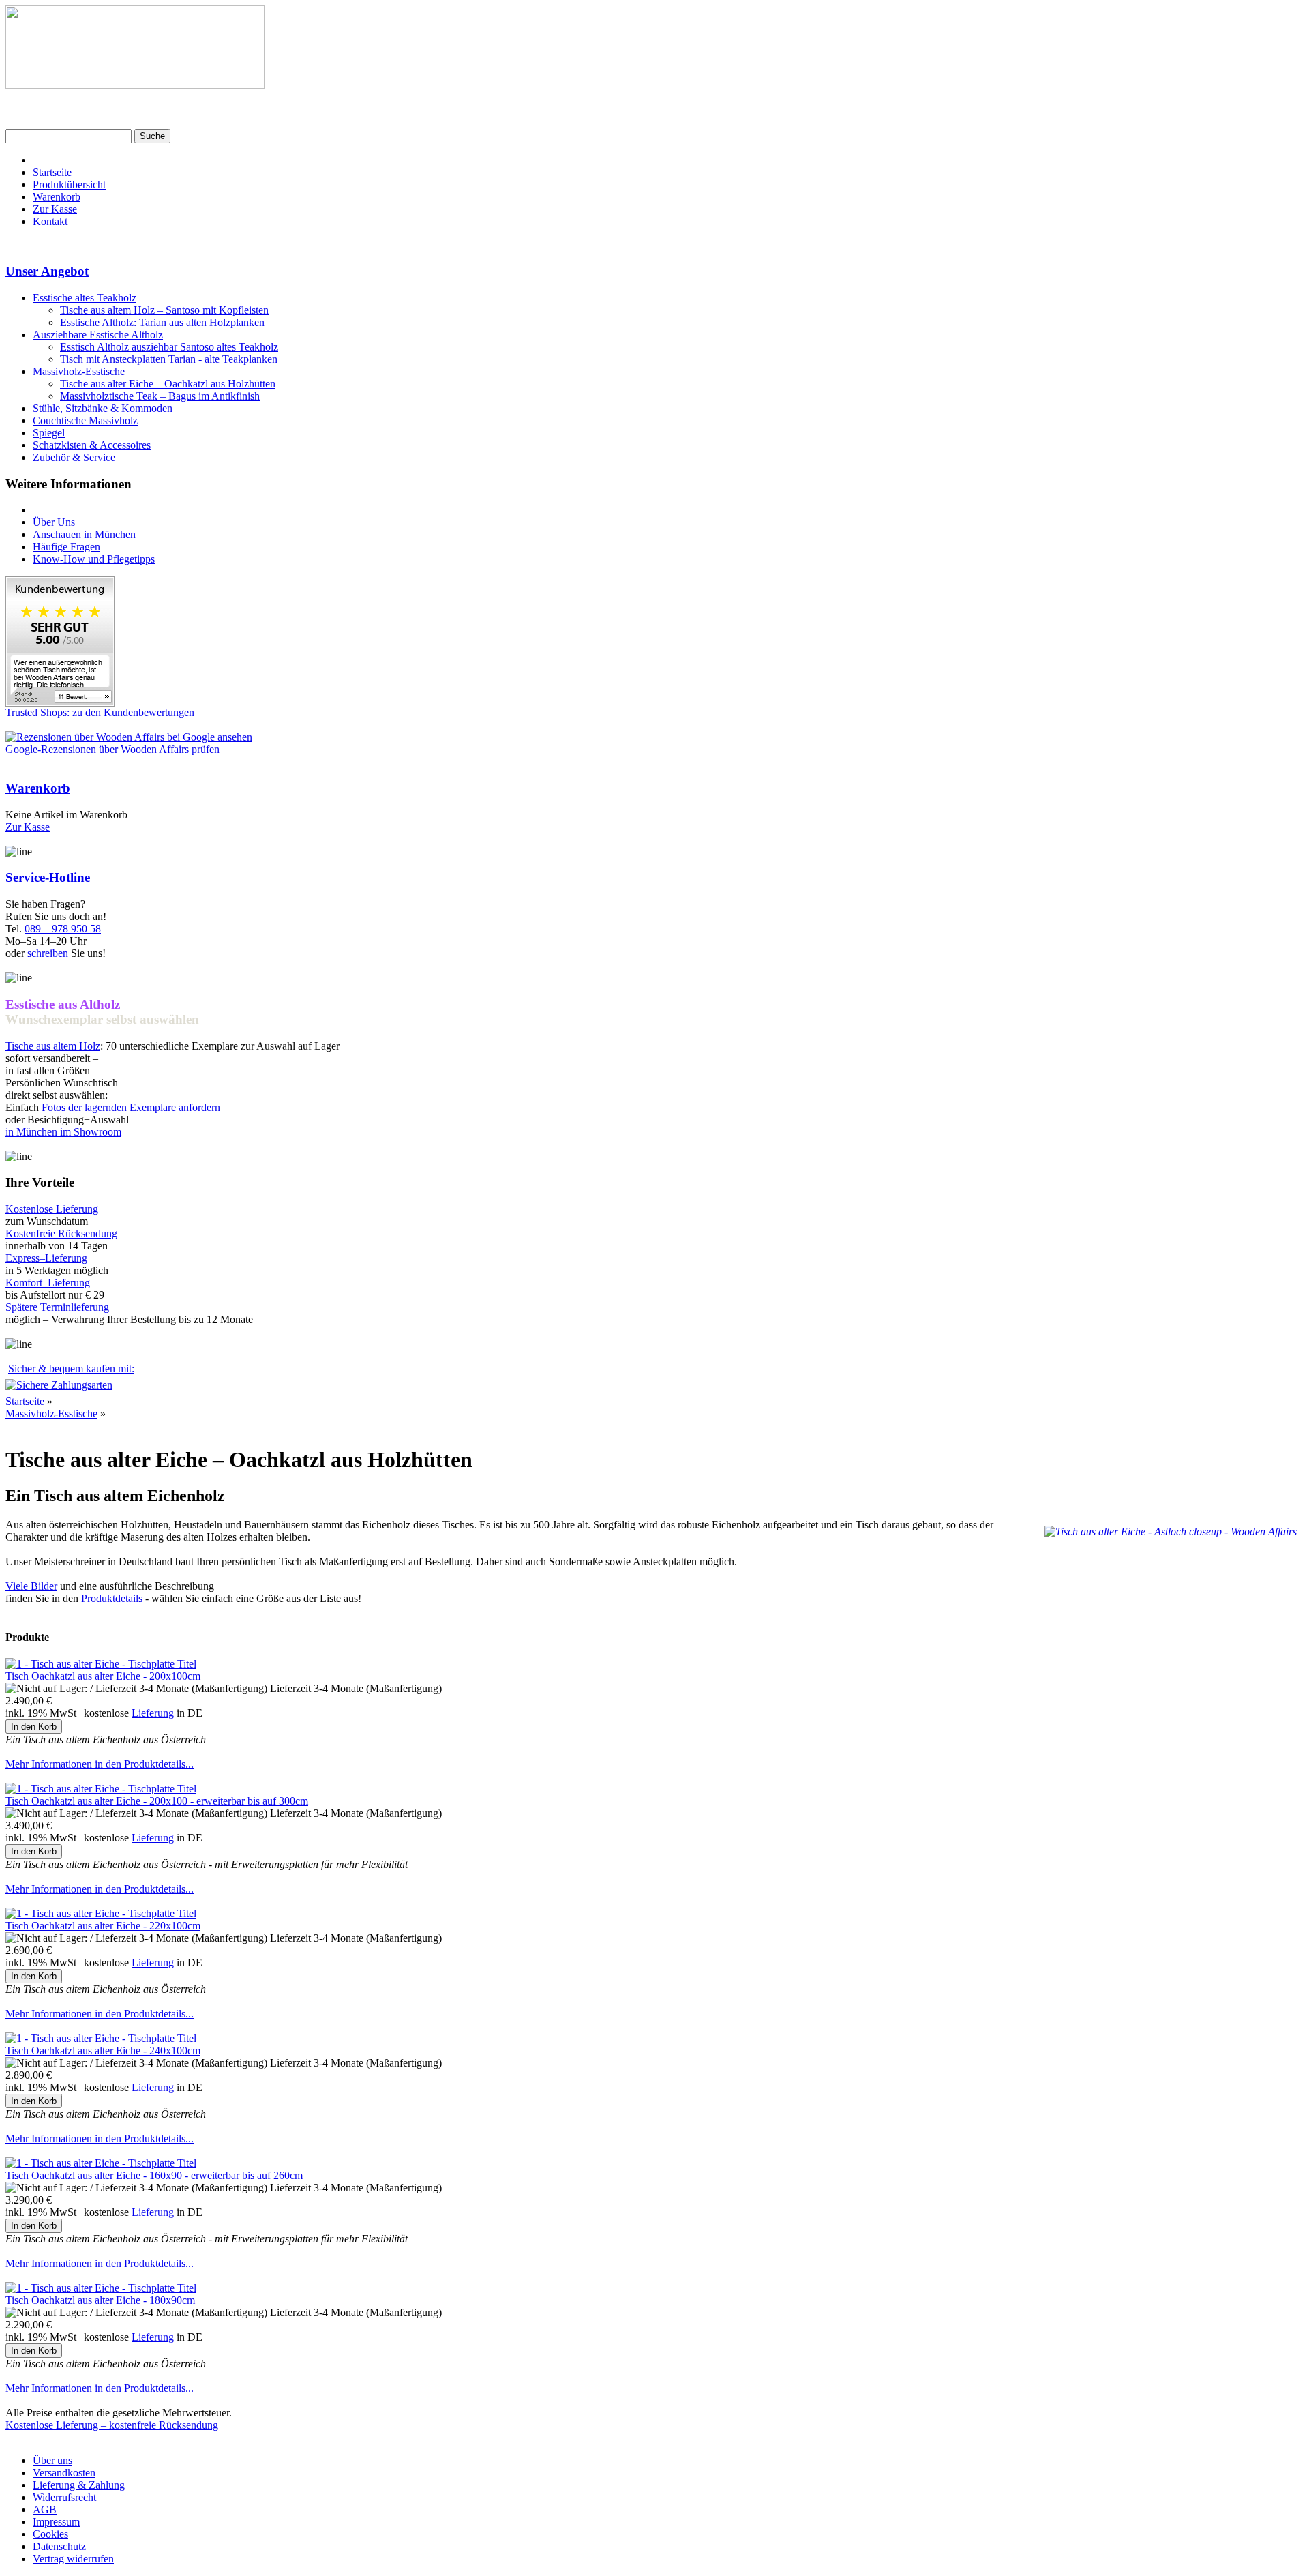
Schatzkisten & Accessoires (92, 445)
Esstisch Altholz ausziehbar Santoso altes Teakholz (169, 347)
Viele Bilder (31, 1586)
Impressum (56, 2522)
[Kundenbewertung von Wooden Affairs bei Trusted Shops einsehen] (60, 703)
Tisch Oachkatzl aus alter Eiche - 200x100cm (103, 1676)
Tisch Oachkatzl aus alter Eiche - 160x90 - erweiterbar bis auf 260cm (154, 2175)
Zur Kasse (55, 209)
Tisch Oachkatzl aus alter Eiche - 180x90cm (100, 2300)
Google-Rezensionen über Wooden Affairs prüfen (112, 749)
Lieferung (153, 1713)
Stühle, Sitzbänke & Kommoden (103, 408)
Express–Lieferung (46, 1258)
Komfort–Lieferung (48, 1283)
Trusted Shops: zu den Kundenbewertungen (100, 712)
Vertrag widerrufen (73, 2559)
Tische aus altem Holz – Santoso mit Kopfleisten (164, 310)
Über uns (52, 2460)
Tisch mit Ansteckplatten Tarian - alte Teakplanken (169, 359)
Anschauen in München (84, 534)
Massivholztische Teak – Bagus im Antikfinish (160, 396)
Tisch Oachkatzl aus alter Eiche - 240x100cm (103, 2051)
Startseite (52, 172)
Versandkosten (64, 2473)
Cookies (50, 2534)
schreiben (48, 953)
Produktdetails (112, 1598)
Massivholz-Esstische (79, 371)
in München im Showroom (63, 1132)
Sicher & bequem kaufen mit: (71, 1368)
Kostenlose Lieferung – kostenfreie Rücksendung (112, 2425)
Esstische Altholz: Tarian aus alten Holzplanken (162, 322)
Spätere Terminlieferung (57, 1307)
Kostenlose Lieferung (52, 1209)
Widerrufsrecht (64, 2497)
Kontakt (50, 221)
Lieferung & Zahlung (79, 2485)
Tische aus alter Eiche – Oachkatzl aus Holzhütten (168, 384)
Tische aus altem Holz (53, 1046)
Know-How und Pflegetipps (94, 559)
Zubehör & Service (74, 457)
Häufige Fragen (66, 547)
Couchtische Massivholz (85, 420)
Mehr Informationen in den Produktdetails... (100, 1764)
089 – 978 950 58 (63, 929)
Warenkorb (57, 197)
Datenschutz (59, 2546)
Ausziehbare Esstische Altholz (98, 335)
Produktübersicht (69, 184)
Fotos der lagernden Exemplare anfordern (131, 1107)
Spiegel (49, 433)
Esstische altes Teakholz (85, 298)
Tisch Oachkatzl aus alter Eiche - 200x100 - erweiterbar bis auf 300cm (157, 1801)
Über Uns (54, 522)
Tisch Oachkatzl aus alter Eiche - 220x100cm (103, 1926)
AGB (45, 2510)
